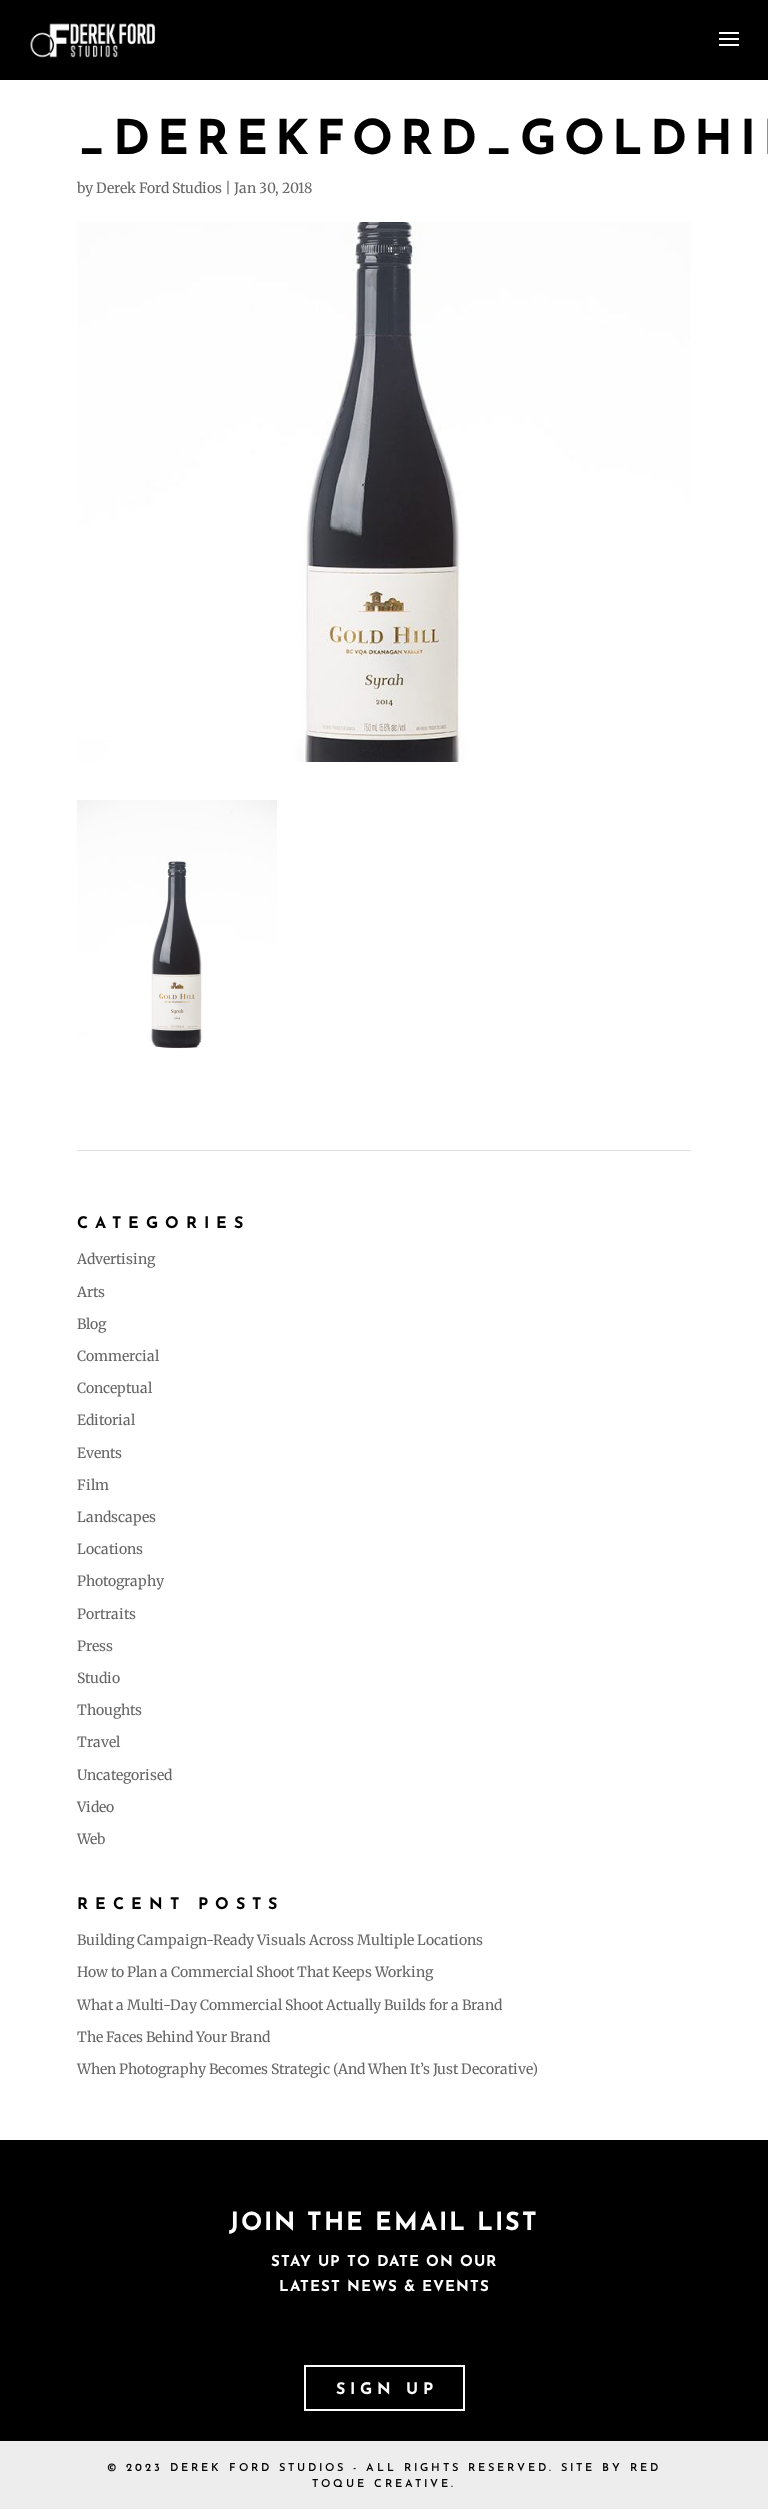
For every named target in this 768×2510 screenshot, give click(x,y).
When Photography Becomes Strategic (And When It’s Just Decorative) (307, 2069)
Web (91, 1839)
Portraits (106, 1614)
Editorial (106, 1420)
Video (95, 1807)
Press (95, 1646)
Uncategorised (124, 1775)
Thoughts (109, 1710)
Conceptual (114, 1388)
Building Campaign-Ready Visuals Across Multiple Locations (280, 1940)
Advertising (116, 1259)
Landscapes (116, 1517)
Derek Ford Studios (159, 188)
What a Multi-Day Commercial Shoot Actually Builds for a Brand (289, 2005)
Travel (98, 1742)
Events (99, 1453)
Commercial (118, 1356)
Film (93, 1485)
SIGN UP (387, 2390)
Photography (120, 1581)
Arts (91, 1292)
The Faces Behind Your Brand (173, 2037)
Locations (110, 1549)
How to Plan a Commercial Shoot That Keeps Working (255, 1972)
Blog (91, 1324)
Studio (98, 1678)
